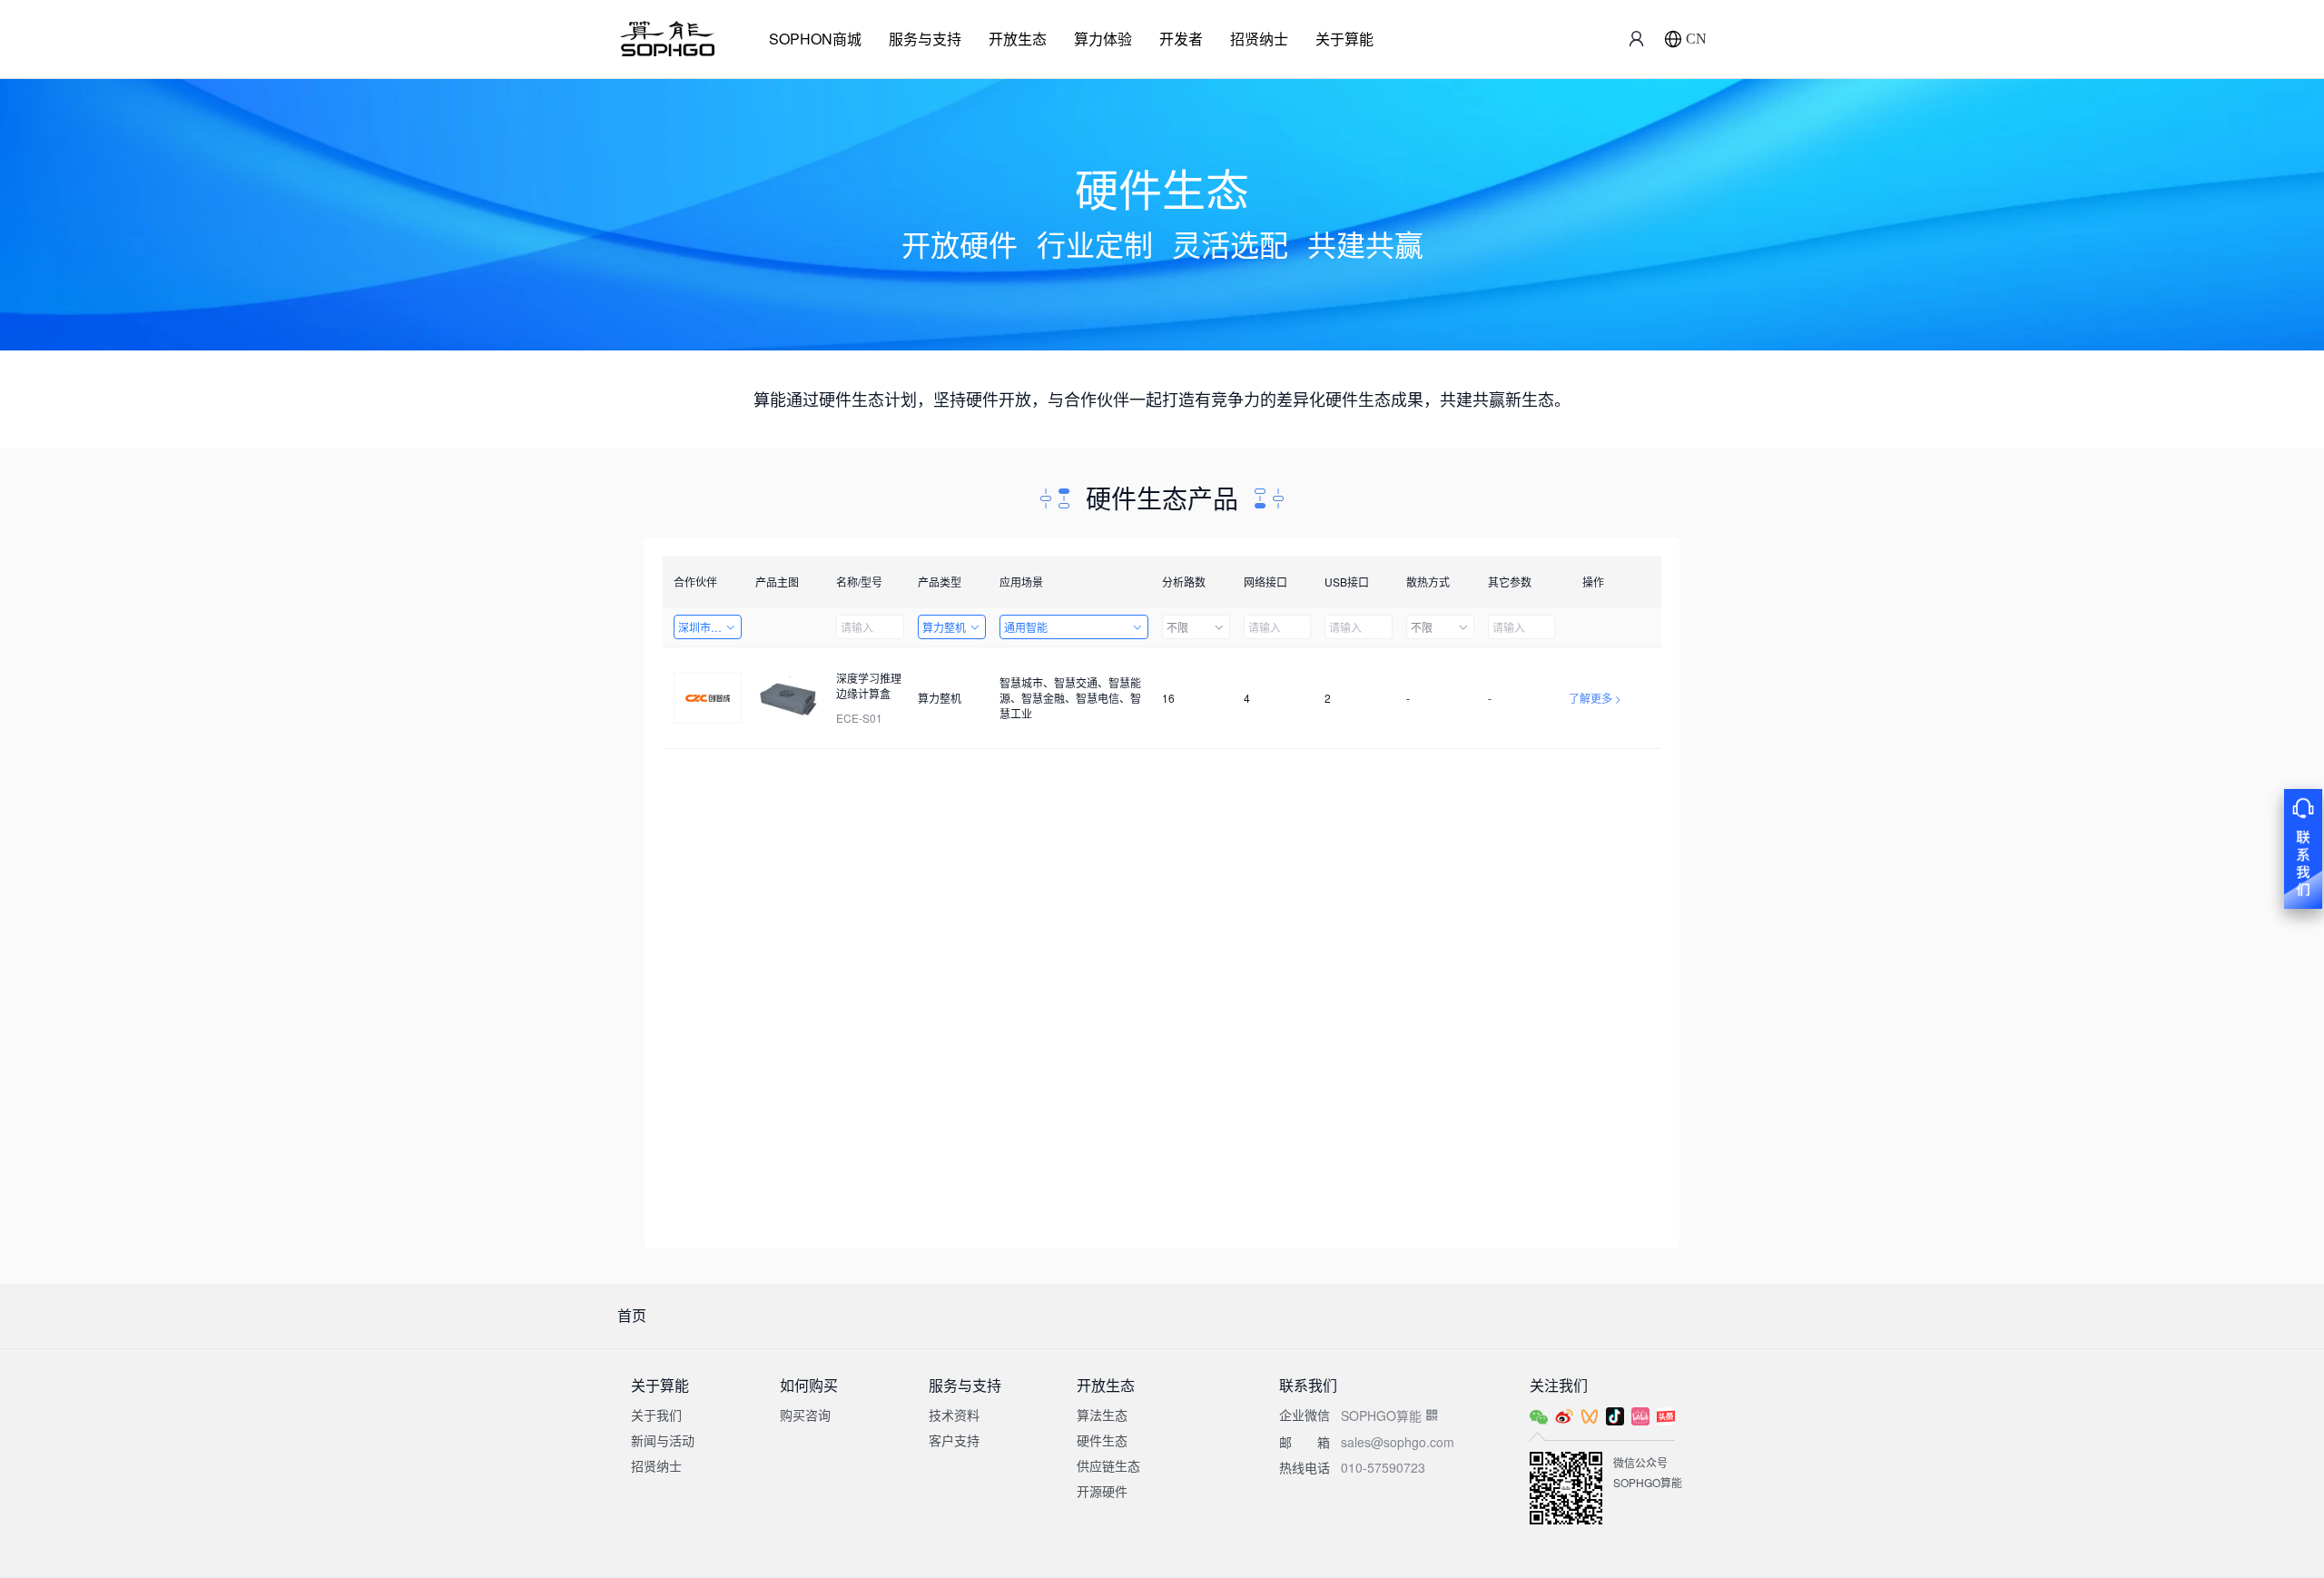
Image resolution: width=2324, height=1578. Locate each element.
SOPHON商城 (815, 39)
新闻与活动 (663, 1440)
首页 (632, 1315)
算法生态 (1102, 1415)
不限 (1177, 627)
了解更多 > (1595, 698)
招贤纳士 (1259, 39)
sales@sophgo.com (1398, 1442)
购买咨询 (805, 1415)
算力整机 (944, 627)
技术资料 (954, 1415)
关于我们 (656, 1415)
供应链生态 (1108, 1465)
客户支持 (954, 1440)
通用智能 (1026, 627)
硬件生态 (1102, 1440)
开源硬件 (1102, 1491)
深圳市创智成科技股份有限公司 (710, 627)
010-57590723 (1383, 1467)
